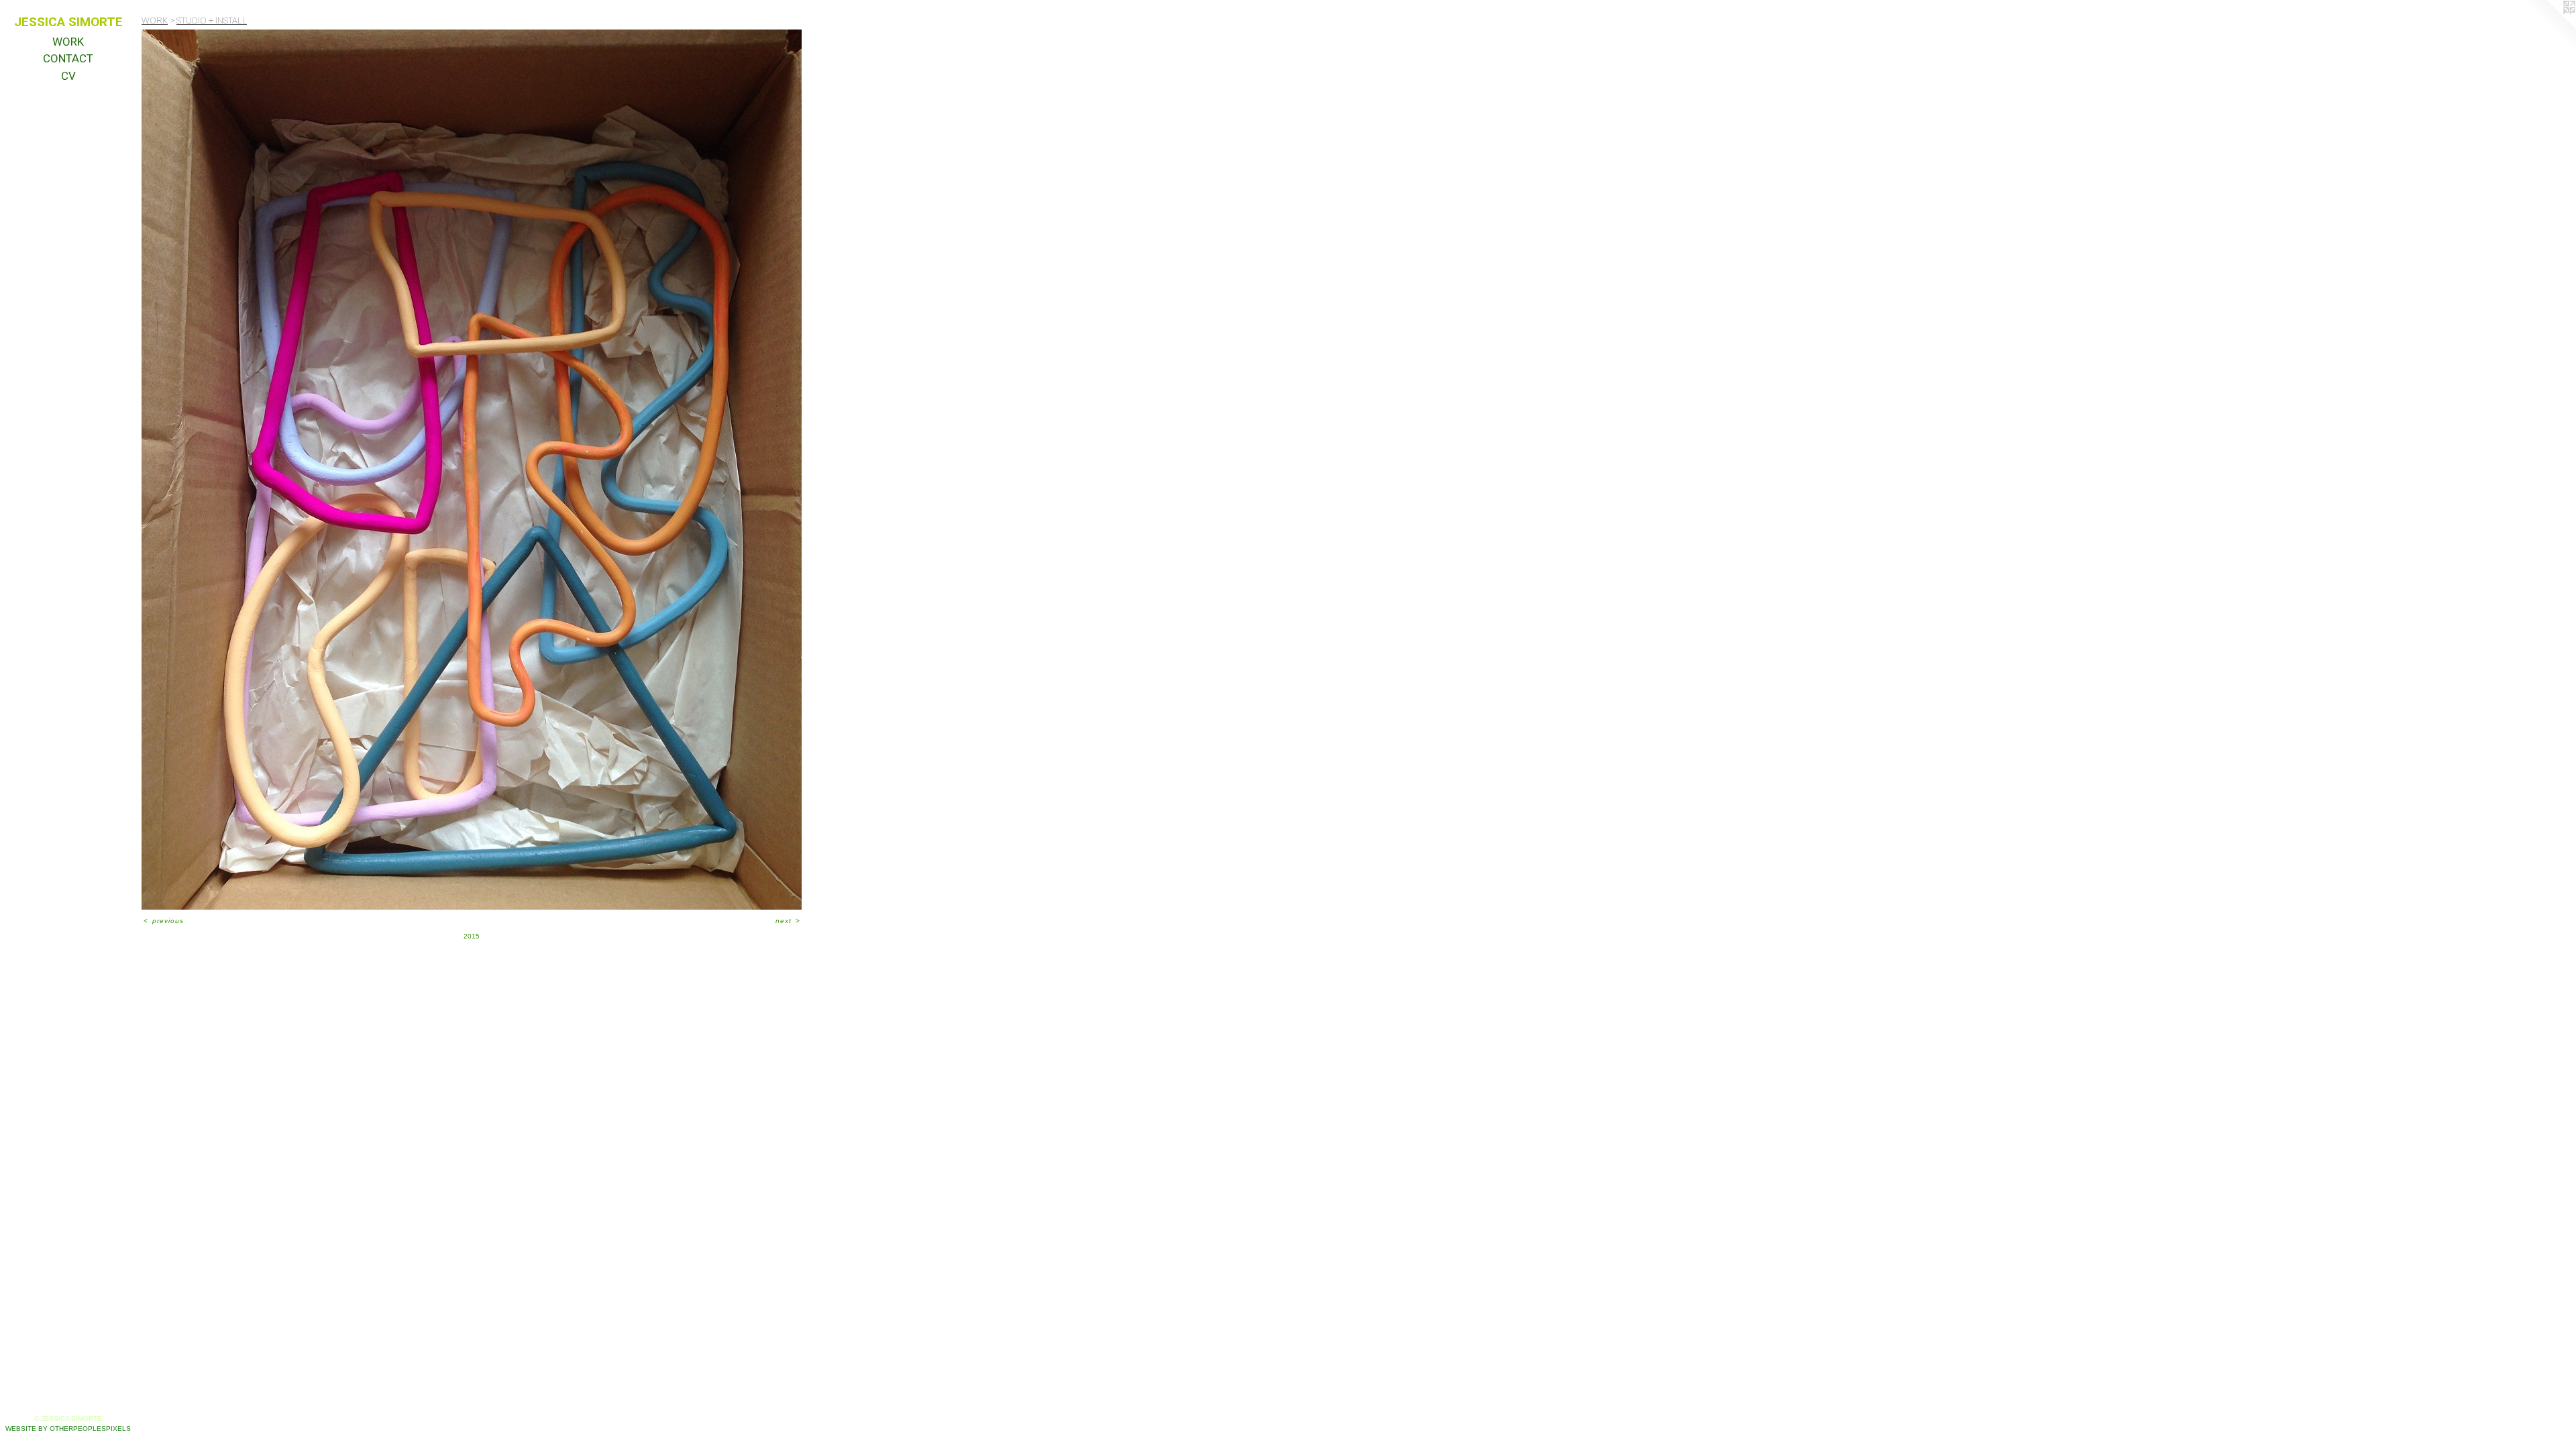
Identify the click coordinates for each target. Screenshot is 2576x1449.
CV (68, 76)
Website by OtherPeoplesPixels (68, 1429)
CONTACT (68, 58)
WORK (68, 42)
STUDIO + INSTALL (212, 20)
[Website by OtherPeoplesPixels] (2549, 27)
